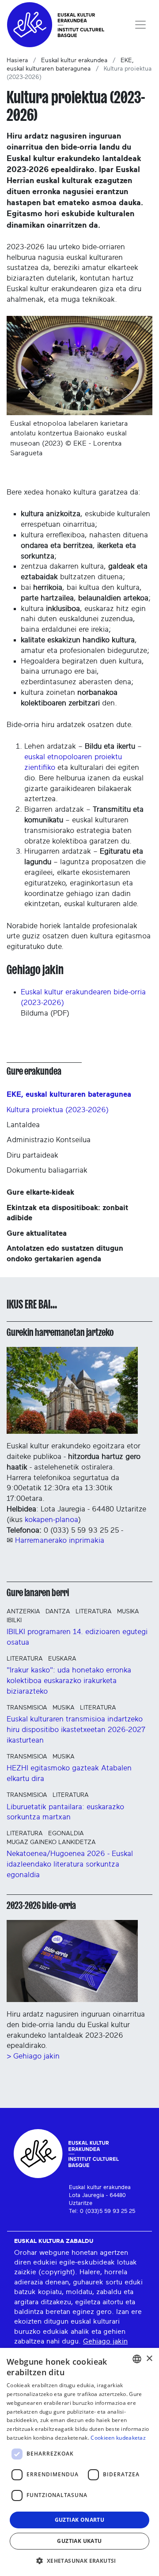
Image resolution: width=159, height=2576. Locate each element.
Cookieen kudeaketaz (118, 2438)
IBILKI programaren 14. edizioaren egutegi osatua (77, 1637)
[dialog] (79, 2462)
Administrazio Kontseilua (49, 1140)
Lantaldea (23, 1125)
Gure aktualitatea (37, 1233)
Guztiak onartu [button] (80, 2520)
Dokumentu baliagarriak (47, 1170)
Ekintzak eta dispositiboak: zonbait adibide (67, 1213)
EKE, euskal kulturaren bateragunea (69, 1094)
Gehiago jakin (105, 2341)
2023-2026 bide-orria (41, 1905)
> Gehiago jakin (33, 2056)
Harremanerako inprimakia (60, 1540)
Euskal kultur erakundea (74, 60)
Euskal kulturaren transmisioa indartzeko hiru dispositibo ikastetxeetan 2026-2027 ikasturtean (76, 1730)
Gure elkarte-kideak (40, 1192)
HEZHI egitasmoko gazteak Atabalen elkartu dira (69, 1773)
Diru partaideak (32, 1155)
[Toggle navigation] (140, 25)
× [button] (149, 2359)
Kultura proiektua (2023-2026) (58, 1110)
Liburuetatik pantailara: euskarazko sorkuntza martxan (65, 1812)
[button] (79, 2561)
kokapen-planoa (51, 1520)
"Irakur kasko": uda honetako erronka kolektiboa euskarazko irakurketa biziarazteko (69, 1681)
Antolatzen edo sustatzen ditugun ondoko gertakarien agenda (65, 1254)
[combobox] (137, 2359)
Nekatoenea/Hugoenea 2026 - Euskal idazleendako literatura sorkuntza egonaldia (70, 1864)
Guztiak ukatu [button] (79, 2541)
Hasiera (17, 60)
